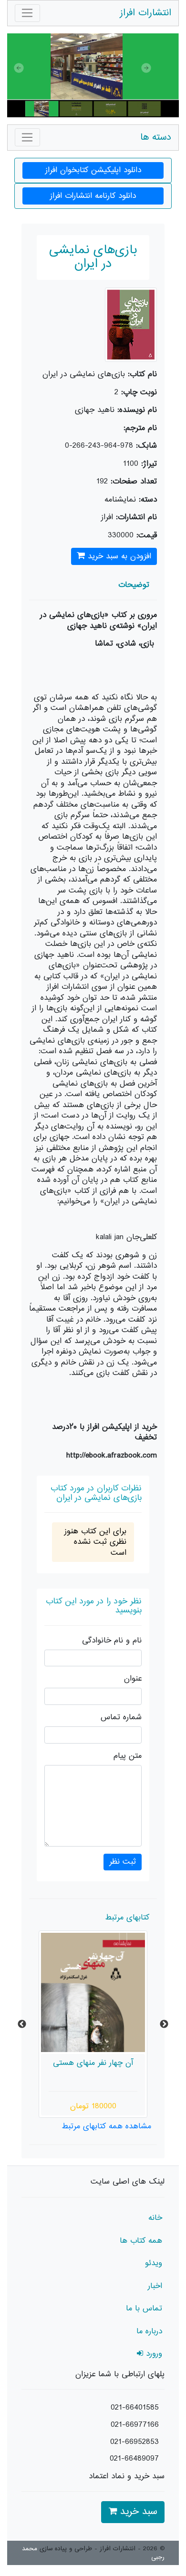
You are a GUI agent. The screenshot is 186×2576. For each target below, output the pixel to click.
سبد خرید (137, 2512)
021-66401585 (135, 2408)
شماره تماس (121, 1718)
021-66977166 (135, 2425)
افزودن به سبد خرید (118, 556)
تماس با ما (144, 2309)
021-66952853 (134, 2442)
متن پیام (128, 1756)
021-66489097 (134, 2459)
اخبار (155, 2286)
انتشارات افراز (145, 13)
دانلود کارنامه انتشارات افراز (93, 196)
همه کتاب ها (141, 2241)
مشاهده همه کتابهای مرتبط (106, 2126)
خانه (155, 2218)
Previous (22, 2024)
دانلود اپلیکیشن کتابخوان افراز (93, 170)
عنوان (133, 1679)
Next (164, 2024)
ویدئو (154, 2263)
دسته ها (156, 138)
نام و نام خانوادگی (112, 1641)
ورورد (153, 2354)
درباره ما (149, 2331)
